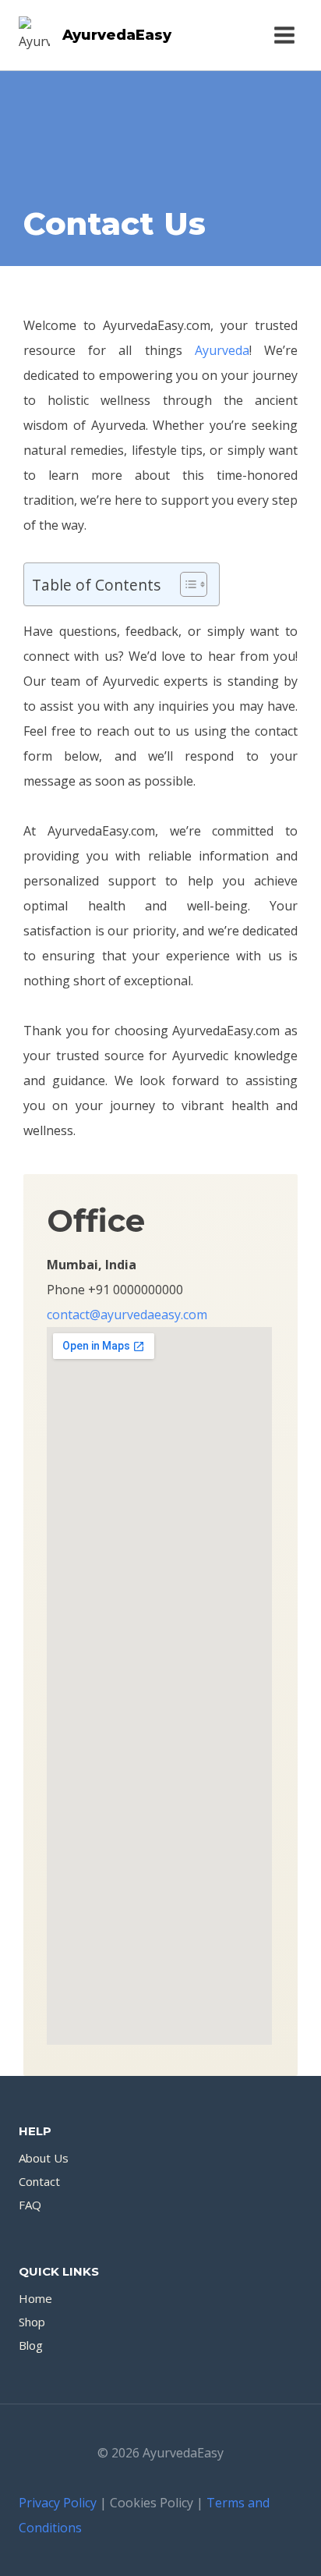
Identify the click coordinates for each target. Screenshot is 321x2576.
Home (35, 2298)
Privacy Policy (58, 2503)
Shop (32, 2322)
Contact (39, 2181)
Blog (31, 2345)
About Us (44, 2158)
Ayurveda (222, 350)
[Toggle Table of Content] (186, 584)
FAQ (30, 2205)
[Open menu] (284, 35)
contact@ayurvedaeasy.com (127, 1315)
